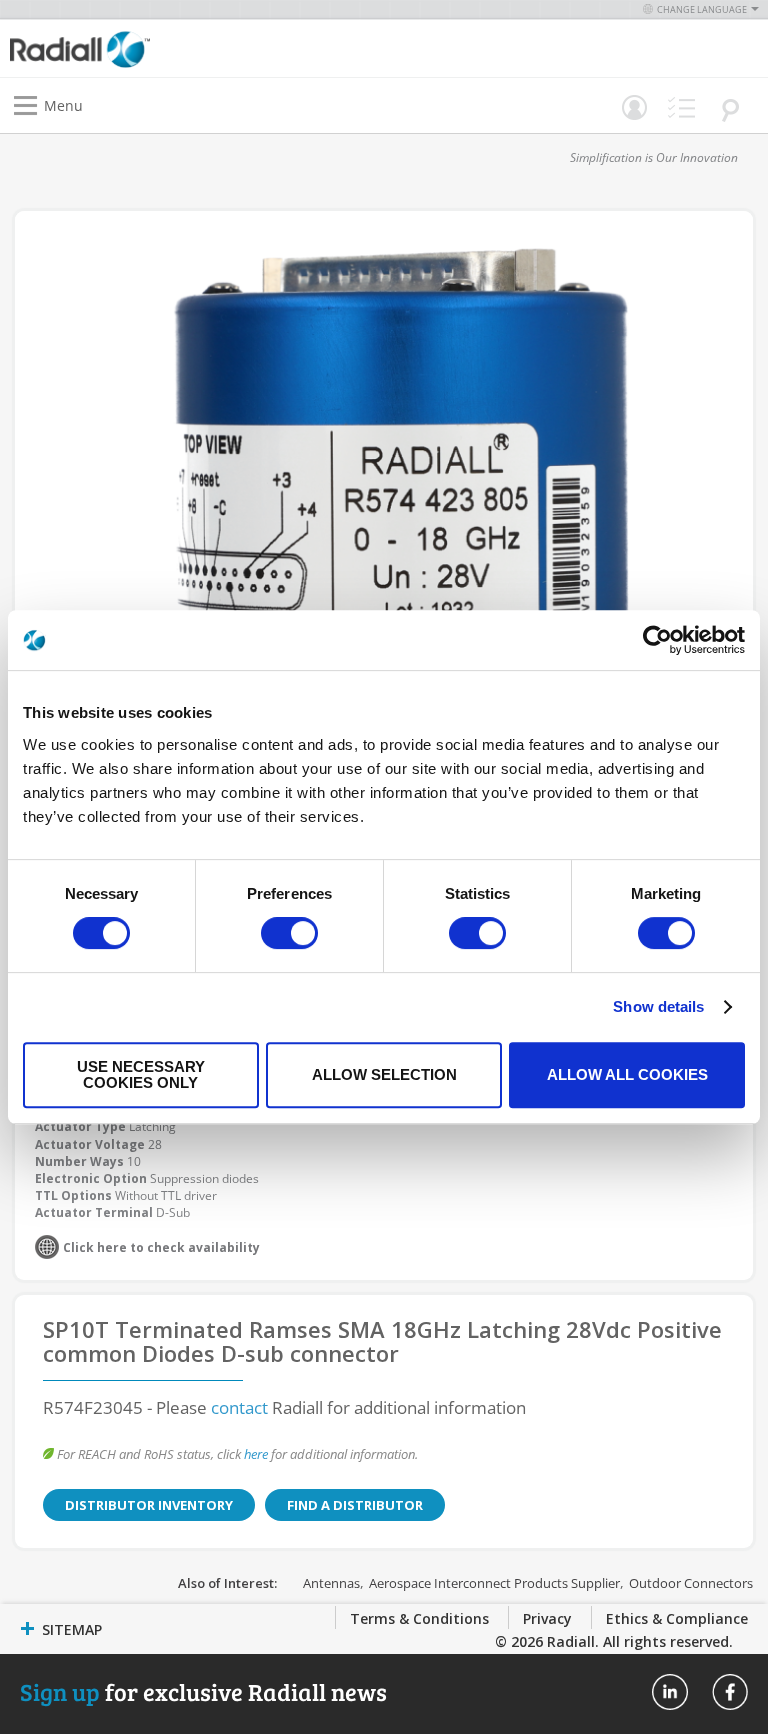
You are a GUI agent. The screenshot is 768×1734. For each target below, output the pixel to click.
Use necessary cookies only (141, 1074)
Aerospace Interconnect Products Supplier (494, 1583)
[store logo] (202, 48)
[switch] (289, 935)
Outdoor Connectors (691, 1583)
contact (239, 1407)
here (256, 1454)
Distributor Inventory (149, 1505)
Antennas (331, 1583)
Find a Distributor (355, 1505)
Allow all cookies (627, 1074)
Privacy (547, 1618)
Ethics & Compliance (677, 1618)
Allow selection (384, 1074)
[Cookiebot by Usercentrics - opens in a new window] (657, 640)
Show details (658, 1006)
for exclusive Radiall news (203, 1691)
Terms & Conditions (419, 1618)
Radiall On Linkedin (670, 1692)
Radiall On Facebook (730, 1692)
